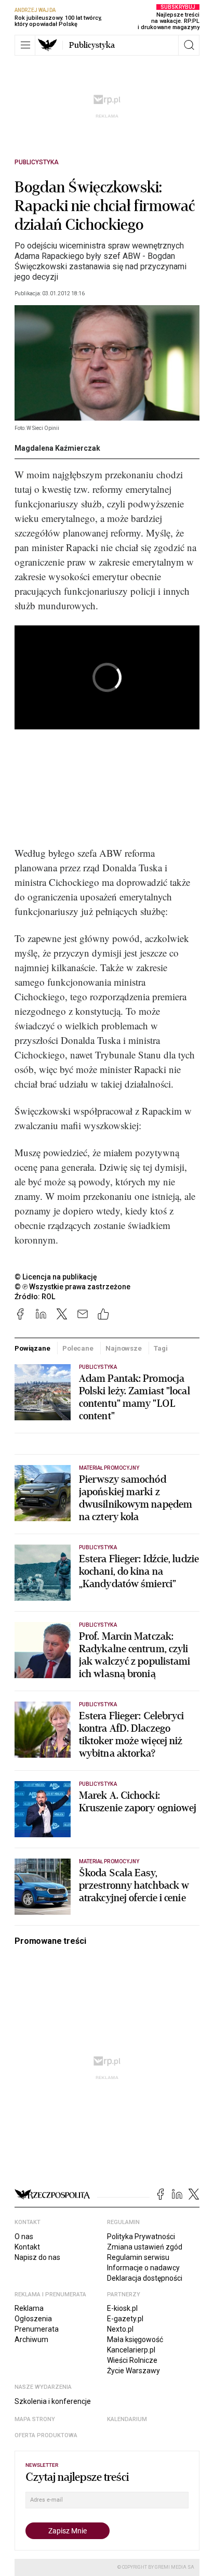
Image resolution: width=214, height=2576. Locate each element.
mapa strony (35, 2419)
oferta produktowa (46, 2435)
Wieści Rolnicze (132, 2360)
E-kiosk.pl (122, 2308)
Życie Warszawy (133, 2371)
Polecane (78, 1348)
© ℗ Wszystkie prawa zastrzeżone (72, 1287)
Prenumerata (37, 2329)
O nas (24, 2237)
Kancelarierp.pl (131, 2350)
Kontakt (27, 2247)
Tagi (160, 1348)
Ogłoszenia (33, 2319)
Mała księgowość (135, 2339)
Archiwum (31, 2339)
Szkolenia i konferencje (53, 2401)
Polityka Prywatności (141, 2237)
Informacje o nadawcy (143, 2268)
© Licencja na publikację (56, 1277)
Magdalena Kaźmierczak (57, 448)
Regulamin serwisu (138, 2257)
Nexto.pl (120, 2329)
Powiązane (32, 1348)
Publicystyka (92, 45)
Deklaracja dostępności (145, 2278)
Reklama (29, 2308)
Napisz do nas (37, 2257)
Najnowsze (124, 1348)
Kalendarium (127, 2419)
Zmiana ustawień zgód (145, 2247)
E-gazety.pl (125, 2319)
